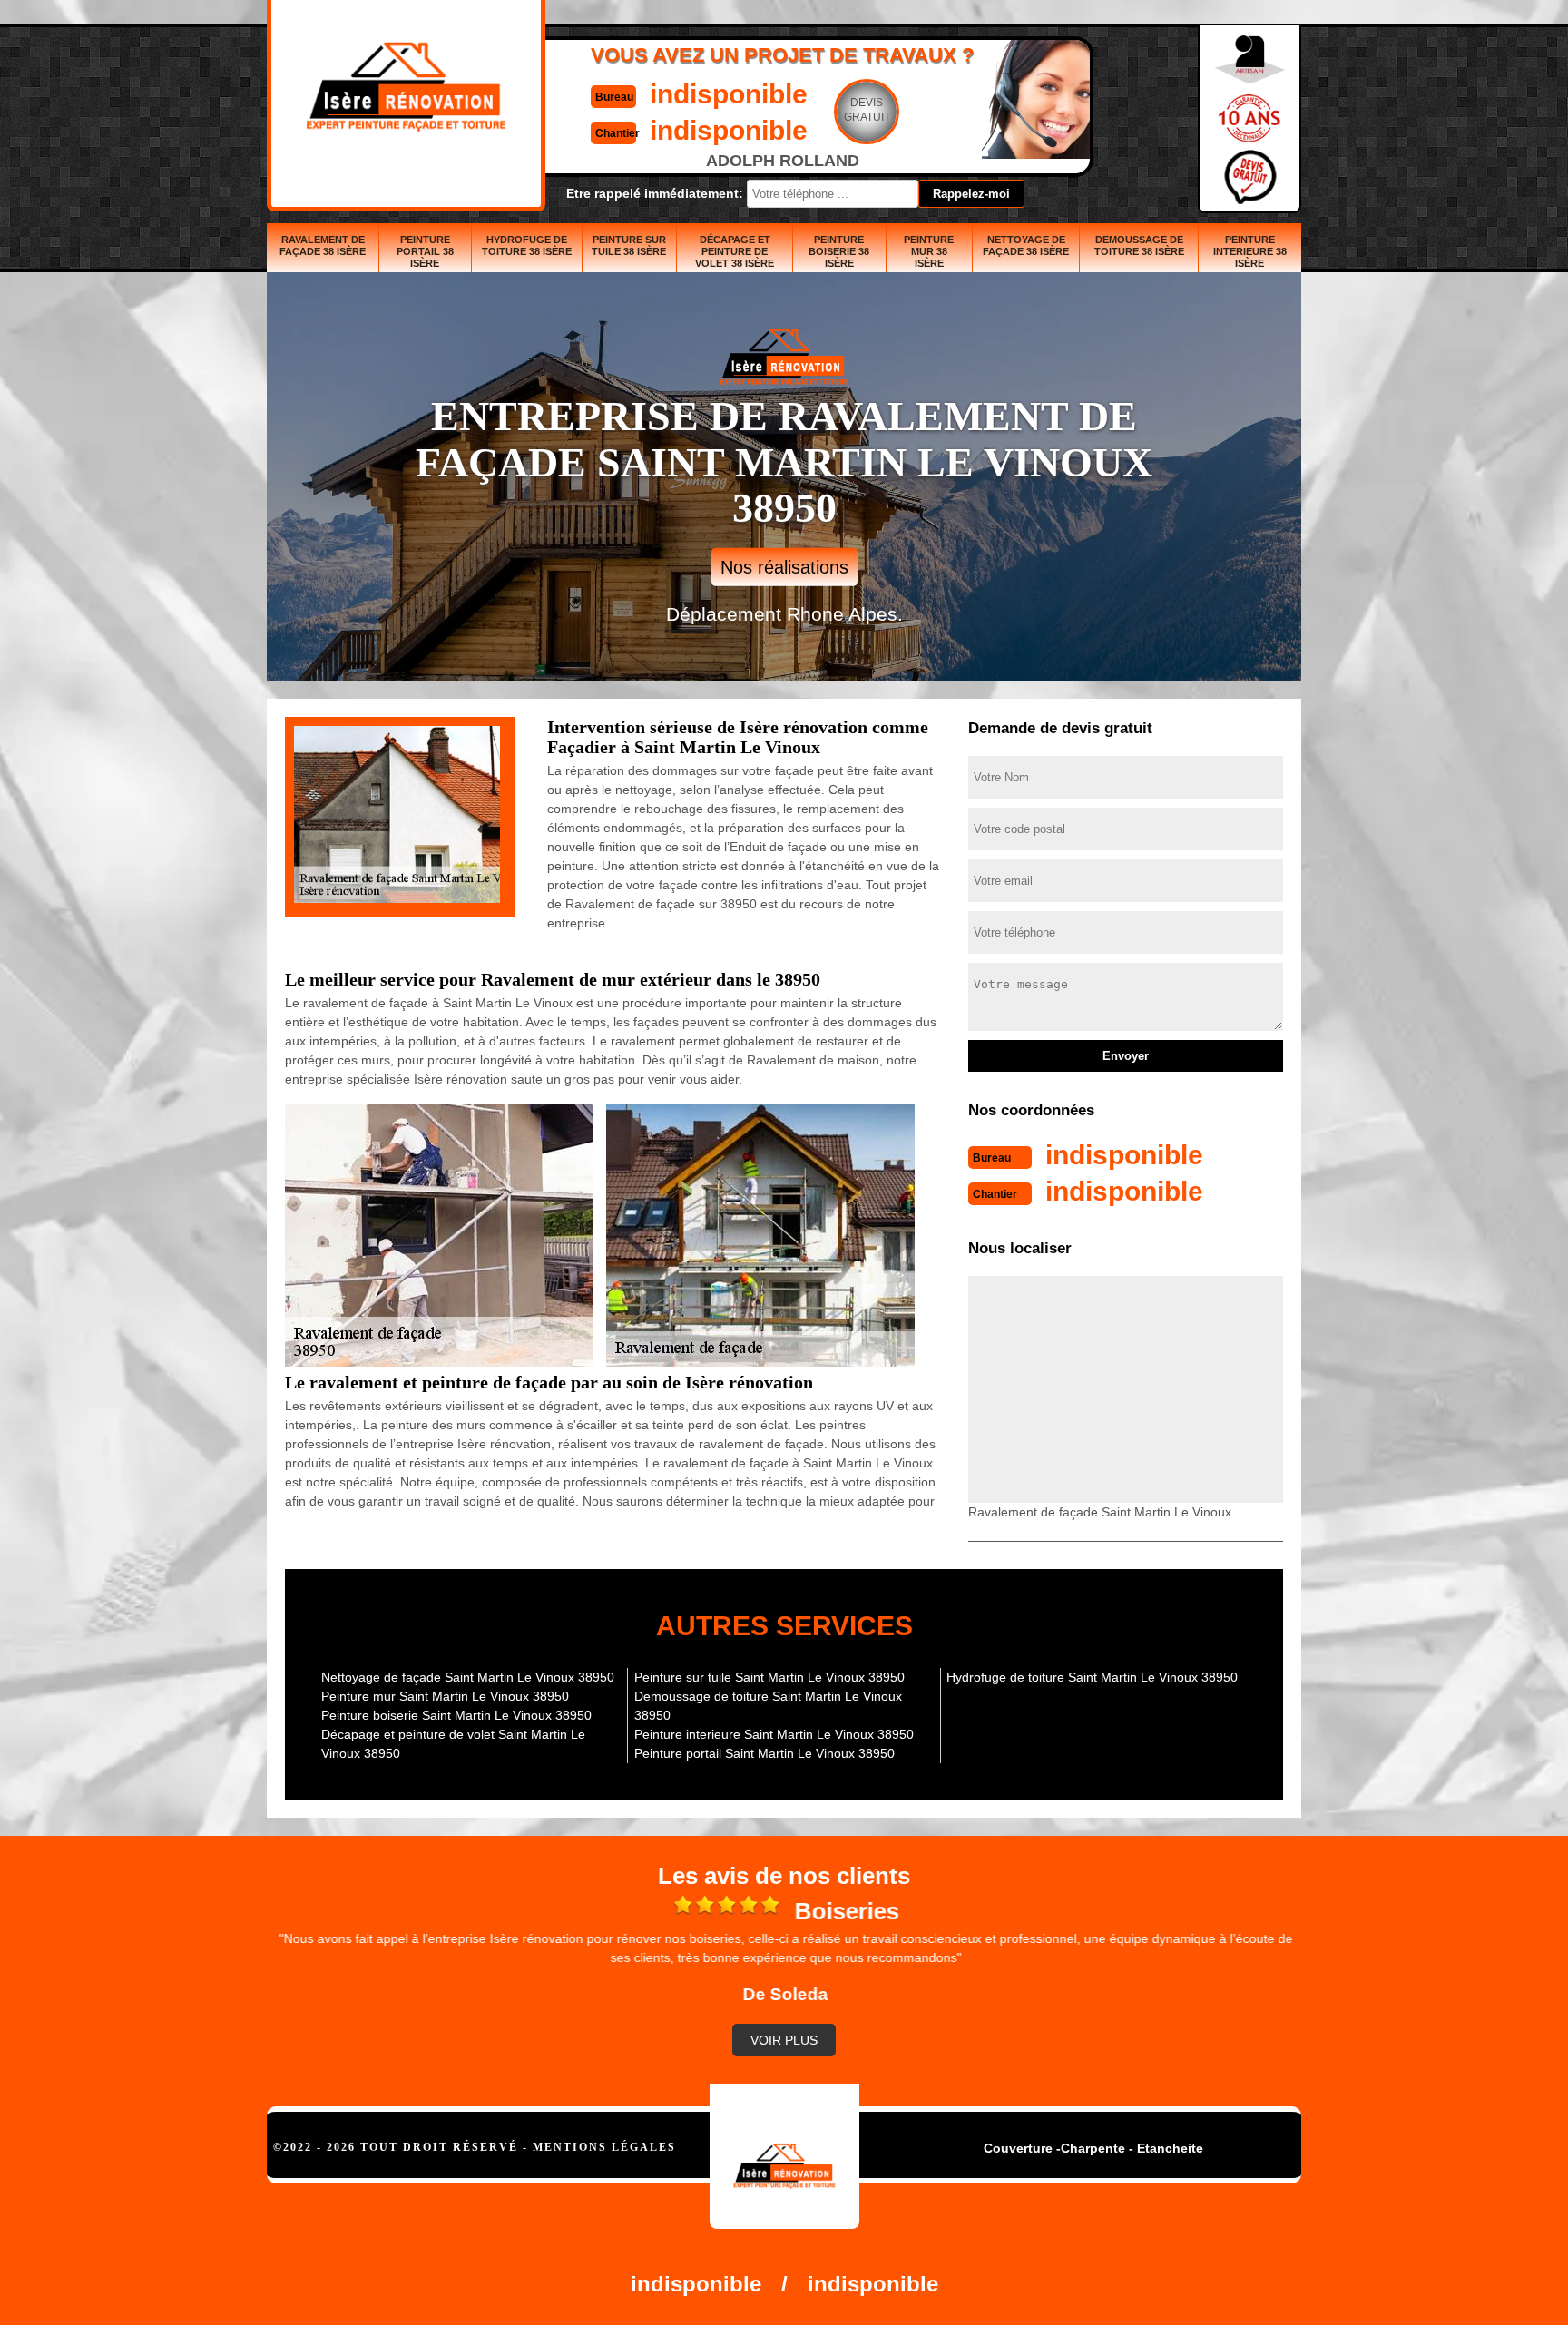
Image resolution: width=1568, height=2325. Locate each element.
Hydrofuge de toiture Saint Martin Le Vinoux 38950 (1092, 1677)
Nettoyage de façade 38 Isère (1026, 245)
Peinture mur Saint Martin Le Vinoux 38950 (445, 1696)
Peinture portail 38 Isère (425, 251)
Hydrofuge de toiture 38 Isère (527, 245)
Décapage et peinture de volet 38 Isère (735, 251)
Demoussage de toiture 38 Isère (1139, 245)
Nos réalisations (784, 567)
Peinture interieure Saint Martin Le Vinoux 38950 (774, 1734)
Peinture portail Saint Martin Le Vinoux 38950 (764, 1753)
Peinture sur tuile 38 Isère (629, 245)
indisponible (729, 94)
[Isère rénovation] (784, 2156)
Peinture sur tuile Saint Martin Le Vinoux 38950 (769, 1677)
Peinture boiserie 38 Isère (839, 251)
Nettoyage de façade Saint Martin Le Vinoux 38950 (468, 1677)
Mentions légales (604, 2147)
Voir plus (784, 2040)
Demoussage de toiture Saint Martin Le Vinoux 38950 (768, 1706)
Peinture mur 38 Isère (929, 251)
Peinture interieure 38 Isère (1250, 251)
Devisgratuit (867, 110)
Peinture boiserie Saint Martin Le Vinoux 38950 (456, 1715)
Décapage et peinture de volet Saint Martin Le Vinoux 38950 (453, 1744)
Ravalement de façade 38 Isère (323, 245)
